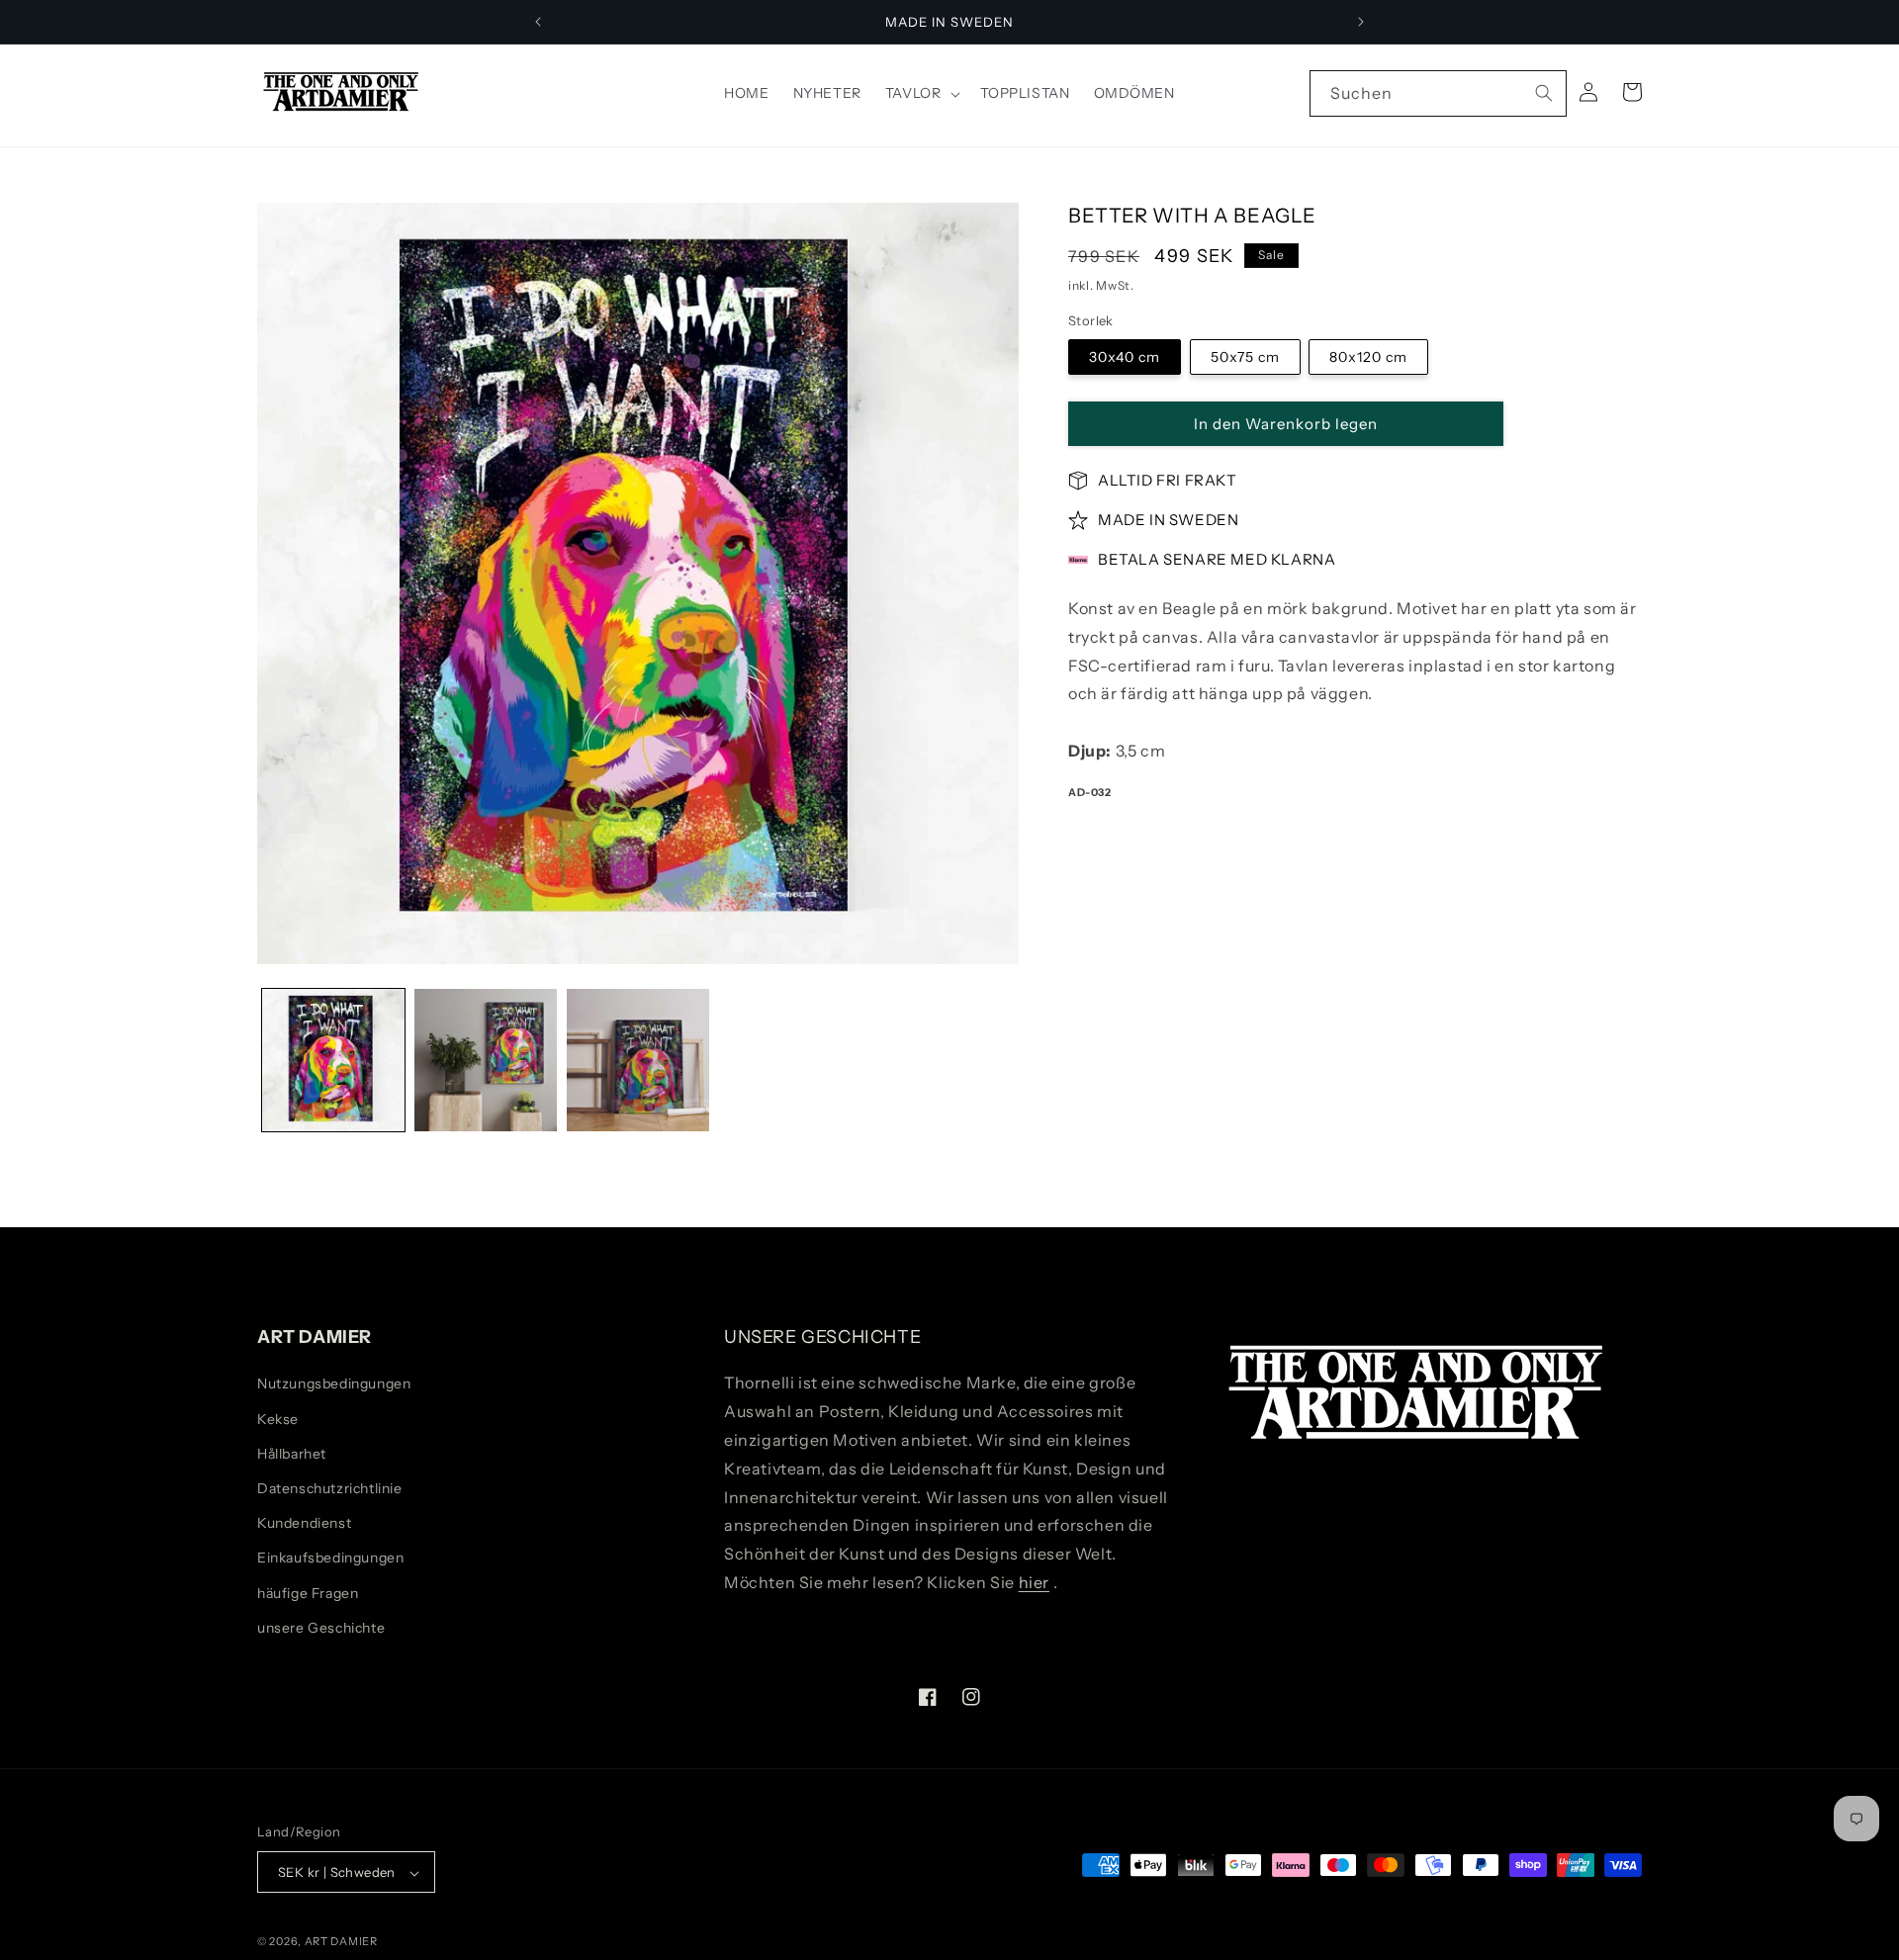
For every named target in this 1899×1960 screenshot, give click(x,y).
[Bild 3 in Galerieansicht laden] (638, 1060)
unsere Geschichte (321, 1628)
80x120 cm (1368, 357)
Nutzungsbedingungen (334, 1384)
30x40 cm (1125, 357)
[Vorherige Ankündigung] (538, 22)
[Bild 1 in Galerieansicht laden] (333, 1060)
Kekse (278, 1419)
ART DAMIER (341, 1942)
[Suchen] (1544, 93)
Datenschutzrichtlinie (330, 1488)
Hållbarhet (292, 1454)
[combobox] (1438, 93)
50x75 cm (1245, 357)
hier (1034, 1582)
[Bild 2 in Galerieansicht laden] (486, 1060)
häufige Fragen (308, 1593)
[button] (921, 93)
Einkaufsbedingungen (330, 1559)
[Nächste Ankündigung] (1361, 22)
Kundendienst (304, 1523)
